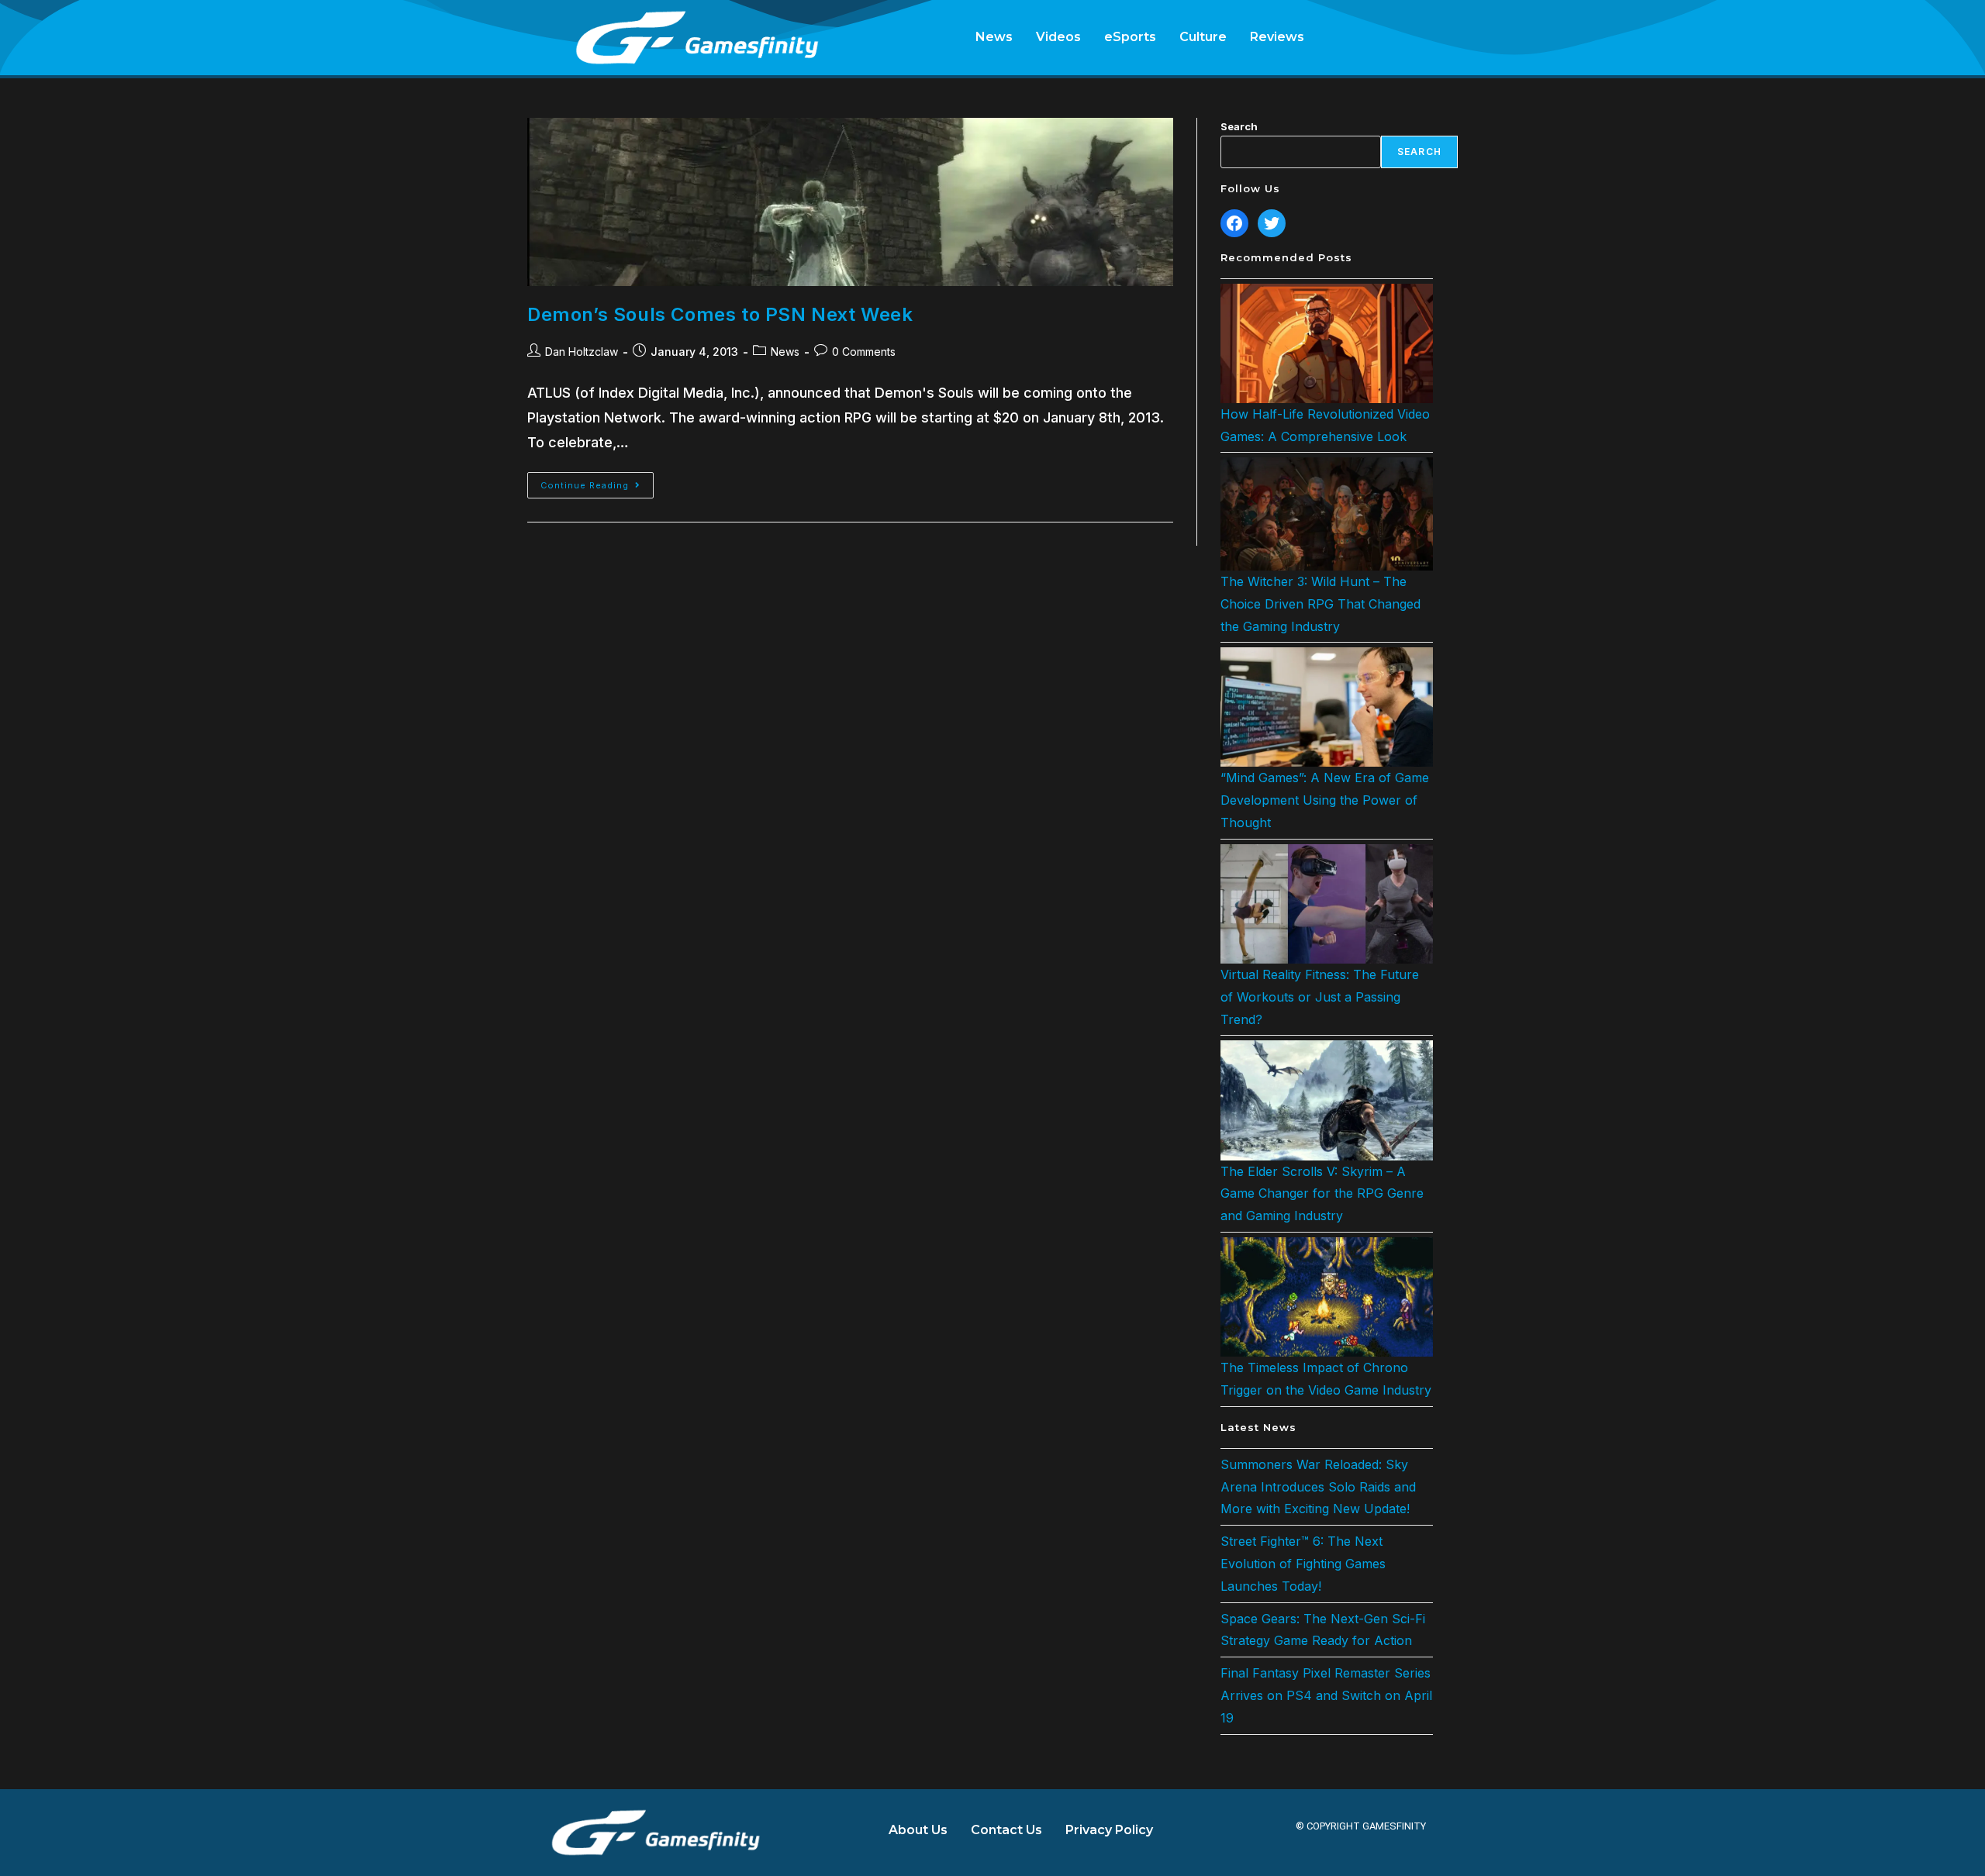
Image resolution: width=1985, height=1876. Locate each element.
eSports (1130, 37)
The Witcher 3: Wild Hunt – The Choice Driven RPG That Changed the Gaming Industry (1320, 604)
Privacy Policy (1109, 1830)
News (994, 37)
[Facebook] (1234, 223)
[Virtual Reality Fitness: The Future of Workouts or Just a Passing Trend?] (1327, 904)
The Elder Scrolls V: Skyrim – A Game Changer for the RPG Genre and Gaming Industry (1322, 1194)
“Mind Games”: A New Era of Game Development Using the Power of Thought (1325, 800)
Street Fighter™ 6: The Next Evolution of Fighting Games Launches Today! (1303, 1564)
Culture (1203, 37)
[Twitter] (1272, 223)
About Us (918, 1830)
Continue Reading (597, 481)
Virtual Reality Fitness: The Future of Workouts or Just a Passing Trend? (1320, 997)
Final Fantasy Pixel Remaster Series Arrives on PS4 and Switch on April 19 (1326, 1695)
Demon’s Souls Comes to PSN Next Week (720, 314)
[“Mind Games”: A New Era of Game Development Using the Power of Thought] (1327, 707)
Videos (1058, 37)
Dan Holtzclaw (582, 352)
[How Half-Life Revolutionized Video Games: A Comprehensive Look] (1327, 343)
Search (1239, 126)
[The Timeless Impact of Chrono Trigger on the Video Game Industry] (1327, 1297)
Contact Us (1006, 1830)
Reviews (1277, 37)
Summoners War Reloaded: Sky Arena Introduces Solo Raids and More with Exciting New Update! (1318, 1487)
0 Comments (864, 352)
